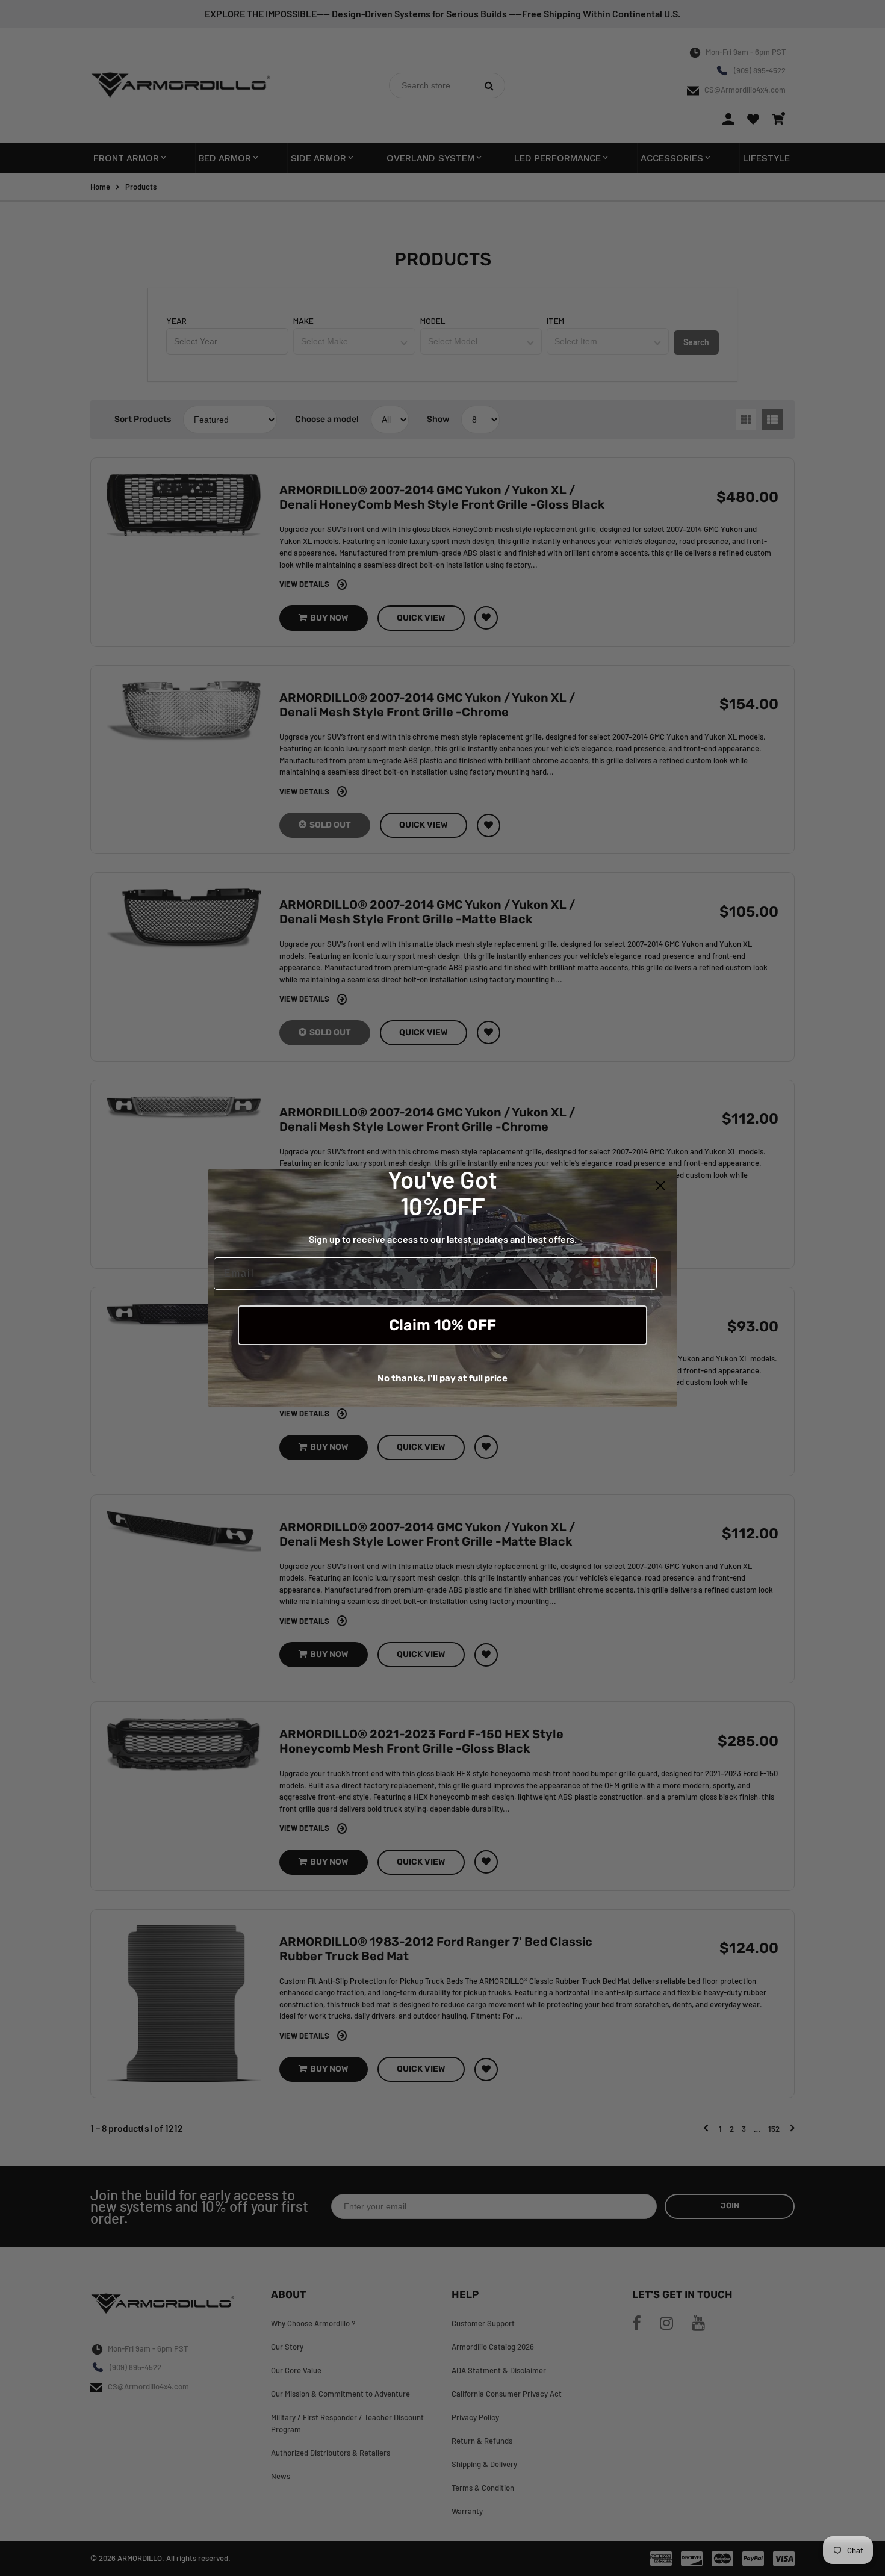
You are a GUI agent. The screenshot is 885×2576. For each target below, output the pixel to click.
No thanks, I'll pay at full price (442, 1378)
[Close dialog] (660, 1186)
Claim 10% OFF (442, 1325)
